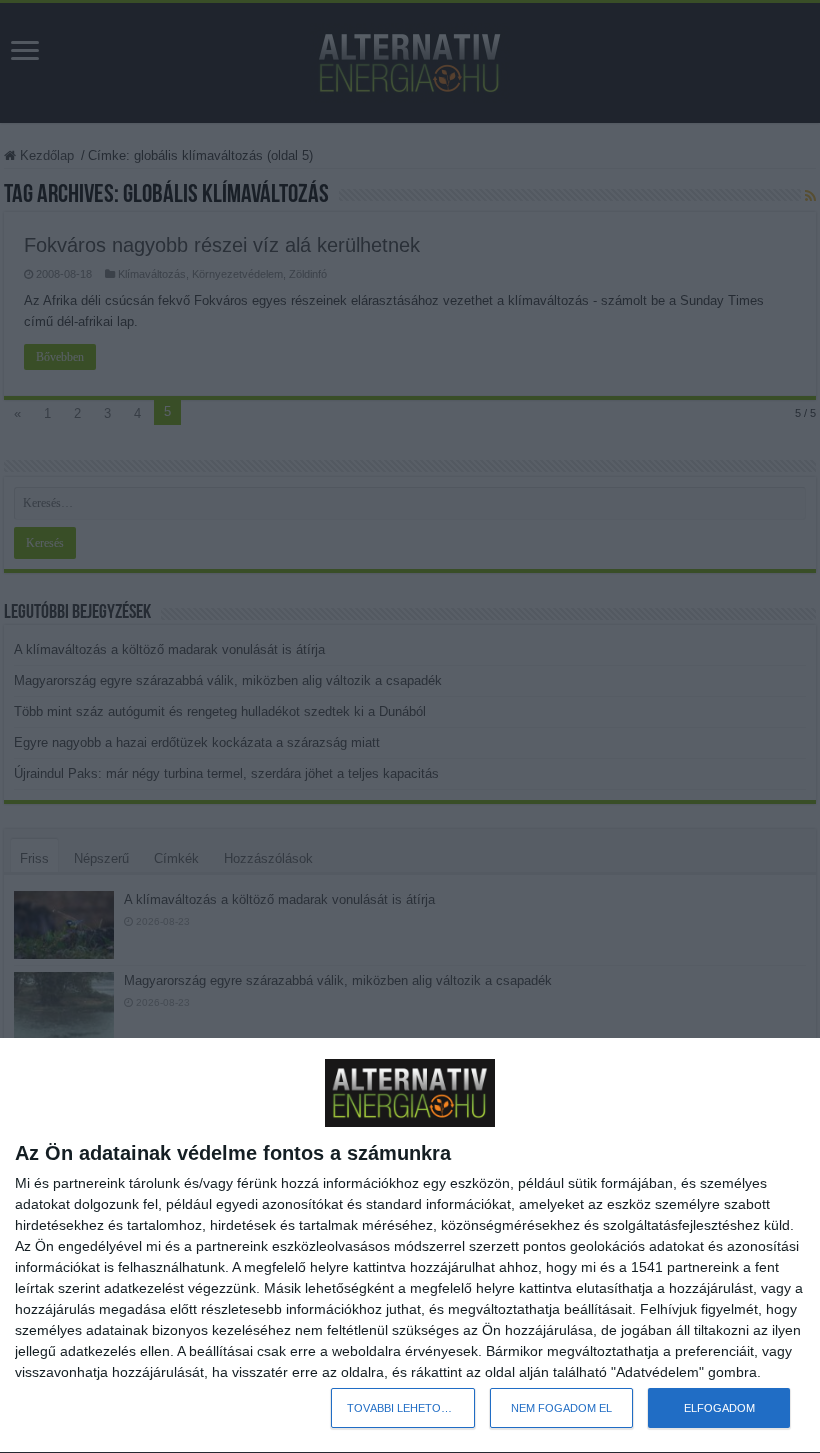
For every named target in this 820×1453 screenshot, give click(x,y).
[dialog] (410, 1246)
